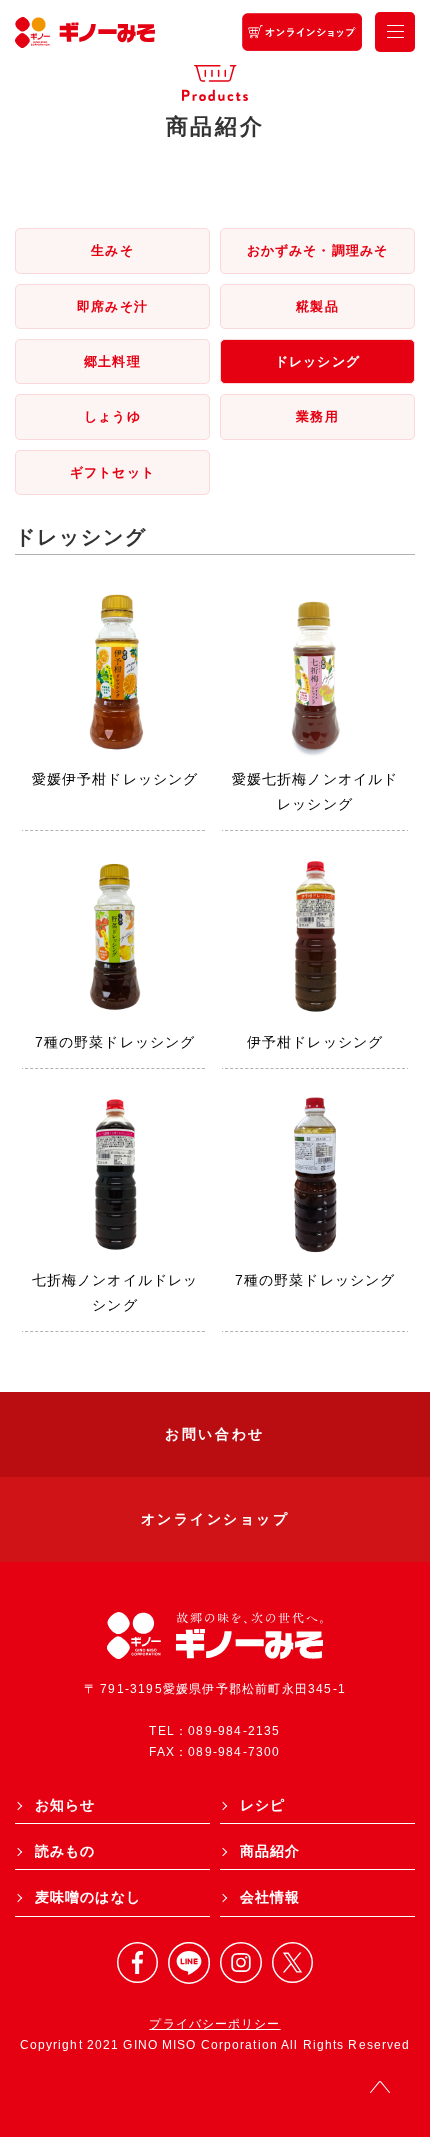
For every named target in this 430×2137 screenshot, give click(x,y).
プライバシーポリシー (214, 2024)
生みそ (112, 250)
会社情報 (270, 1897)
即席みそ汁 (112, 306)
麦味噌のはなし (88, 1897)
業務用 (317, 416)
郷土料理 (112, 361)
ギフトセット (112, 472)
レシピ (262, 1805)
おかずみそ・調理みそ (317, 250)
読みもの (65, 1851)
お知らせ (65, 1805)
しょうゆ (112, 416)
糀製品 (317, 306)
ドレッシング (317, 361)
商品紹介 (270, 1851)
